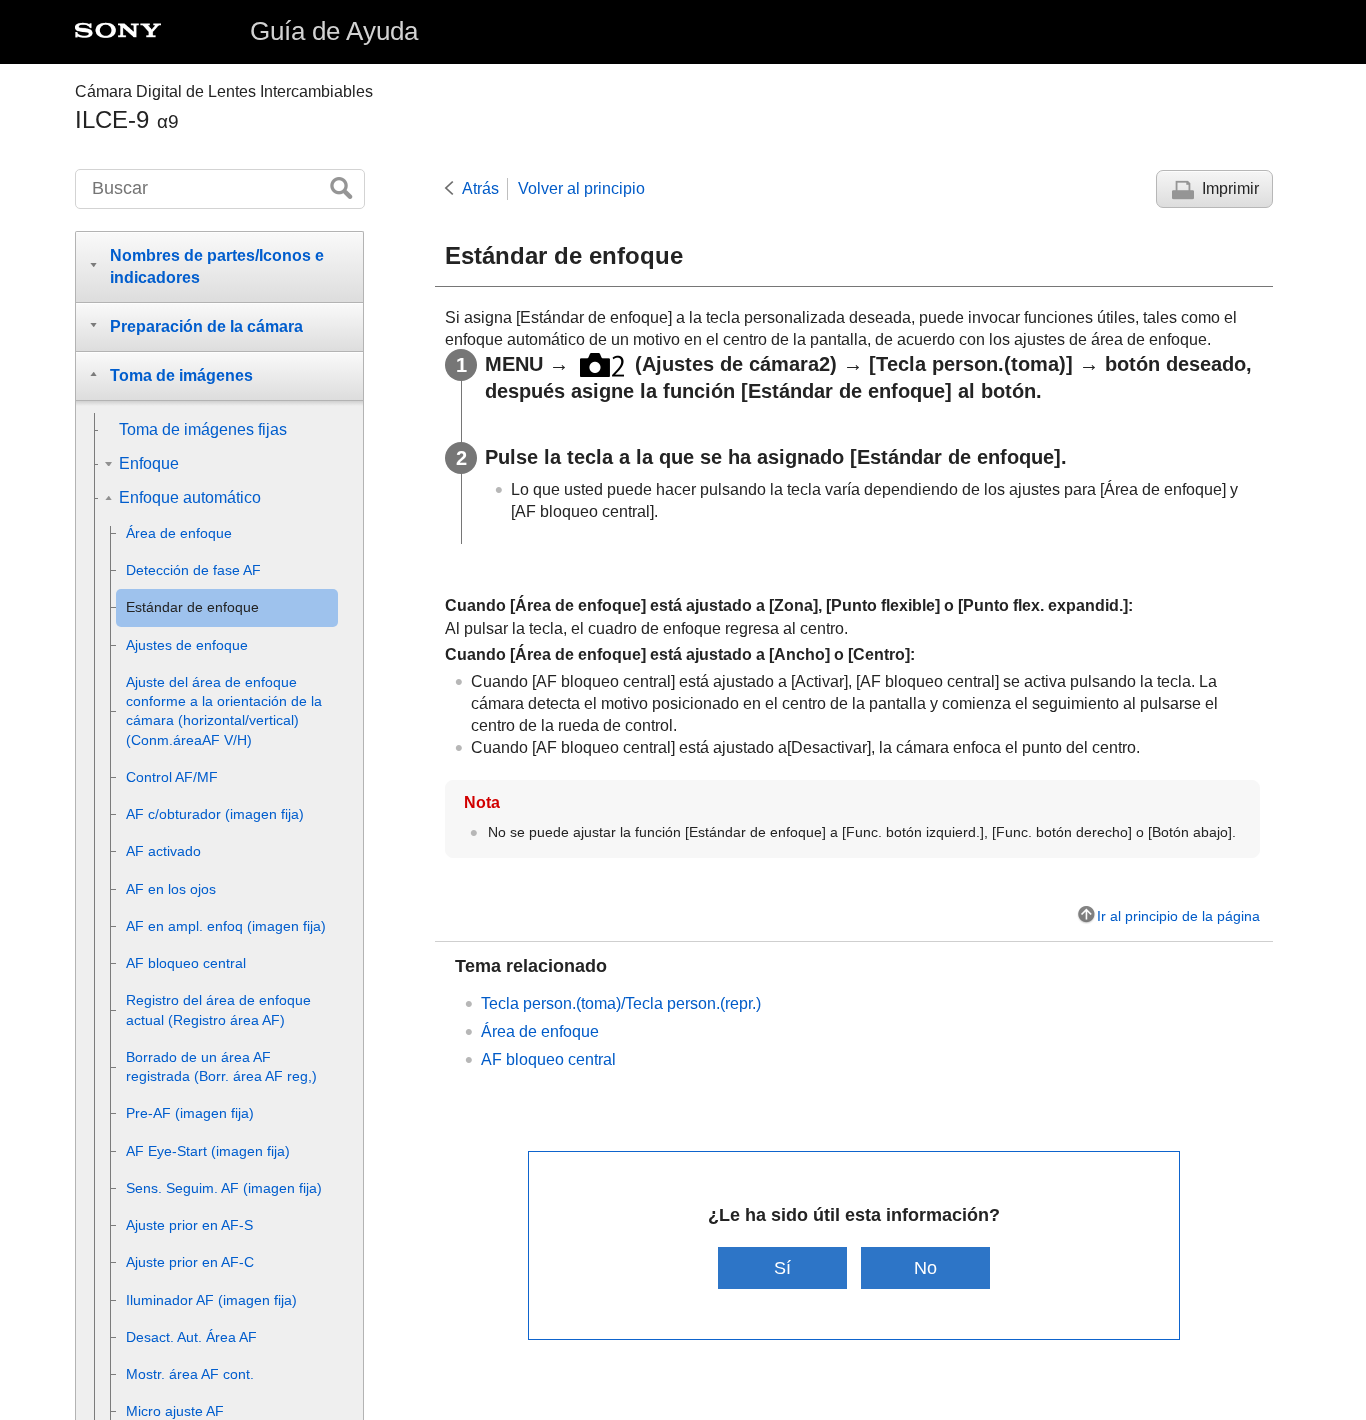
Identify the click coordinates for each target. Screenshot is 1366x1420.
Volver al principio (581, 188)
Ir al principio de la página (1178, 916)
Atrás (480, 188)
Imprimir (1230, 188)
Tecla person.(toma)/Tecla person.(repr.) (621, 1003)
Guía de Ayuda (334, 31)
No (925, 1267)
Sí (782, 1267)
